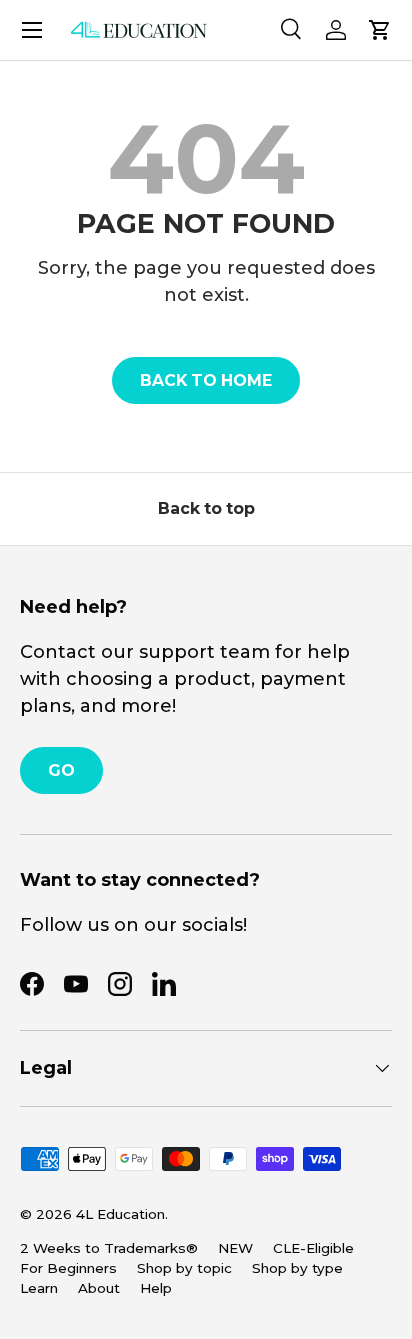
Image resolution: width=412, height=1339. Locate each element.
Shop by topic (184, 1268)
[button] (380, 30)
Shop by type (297, 1268)
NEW (235, 1248)
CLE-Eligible (313, 1248)
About (99, 1288)
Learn (39, 1288)
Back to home (206, 380)
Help (156, 1288)
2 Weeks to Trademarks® (109, 1248)
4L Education (120, 1214)
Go (61, 770)
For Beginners (68, 1268)
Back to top (206, 508)
